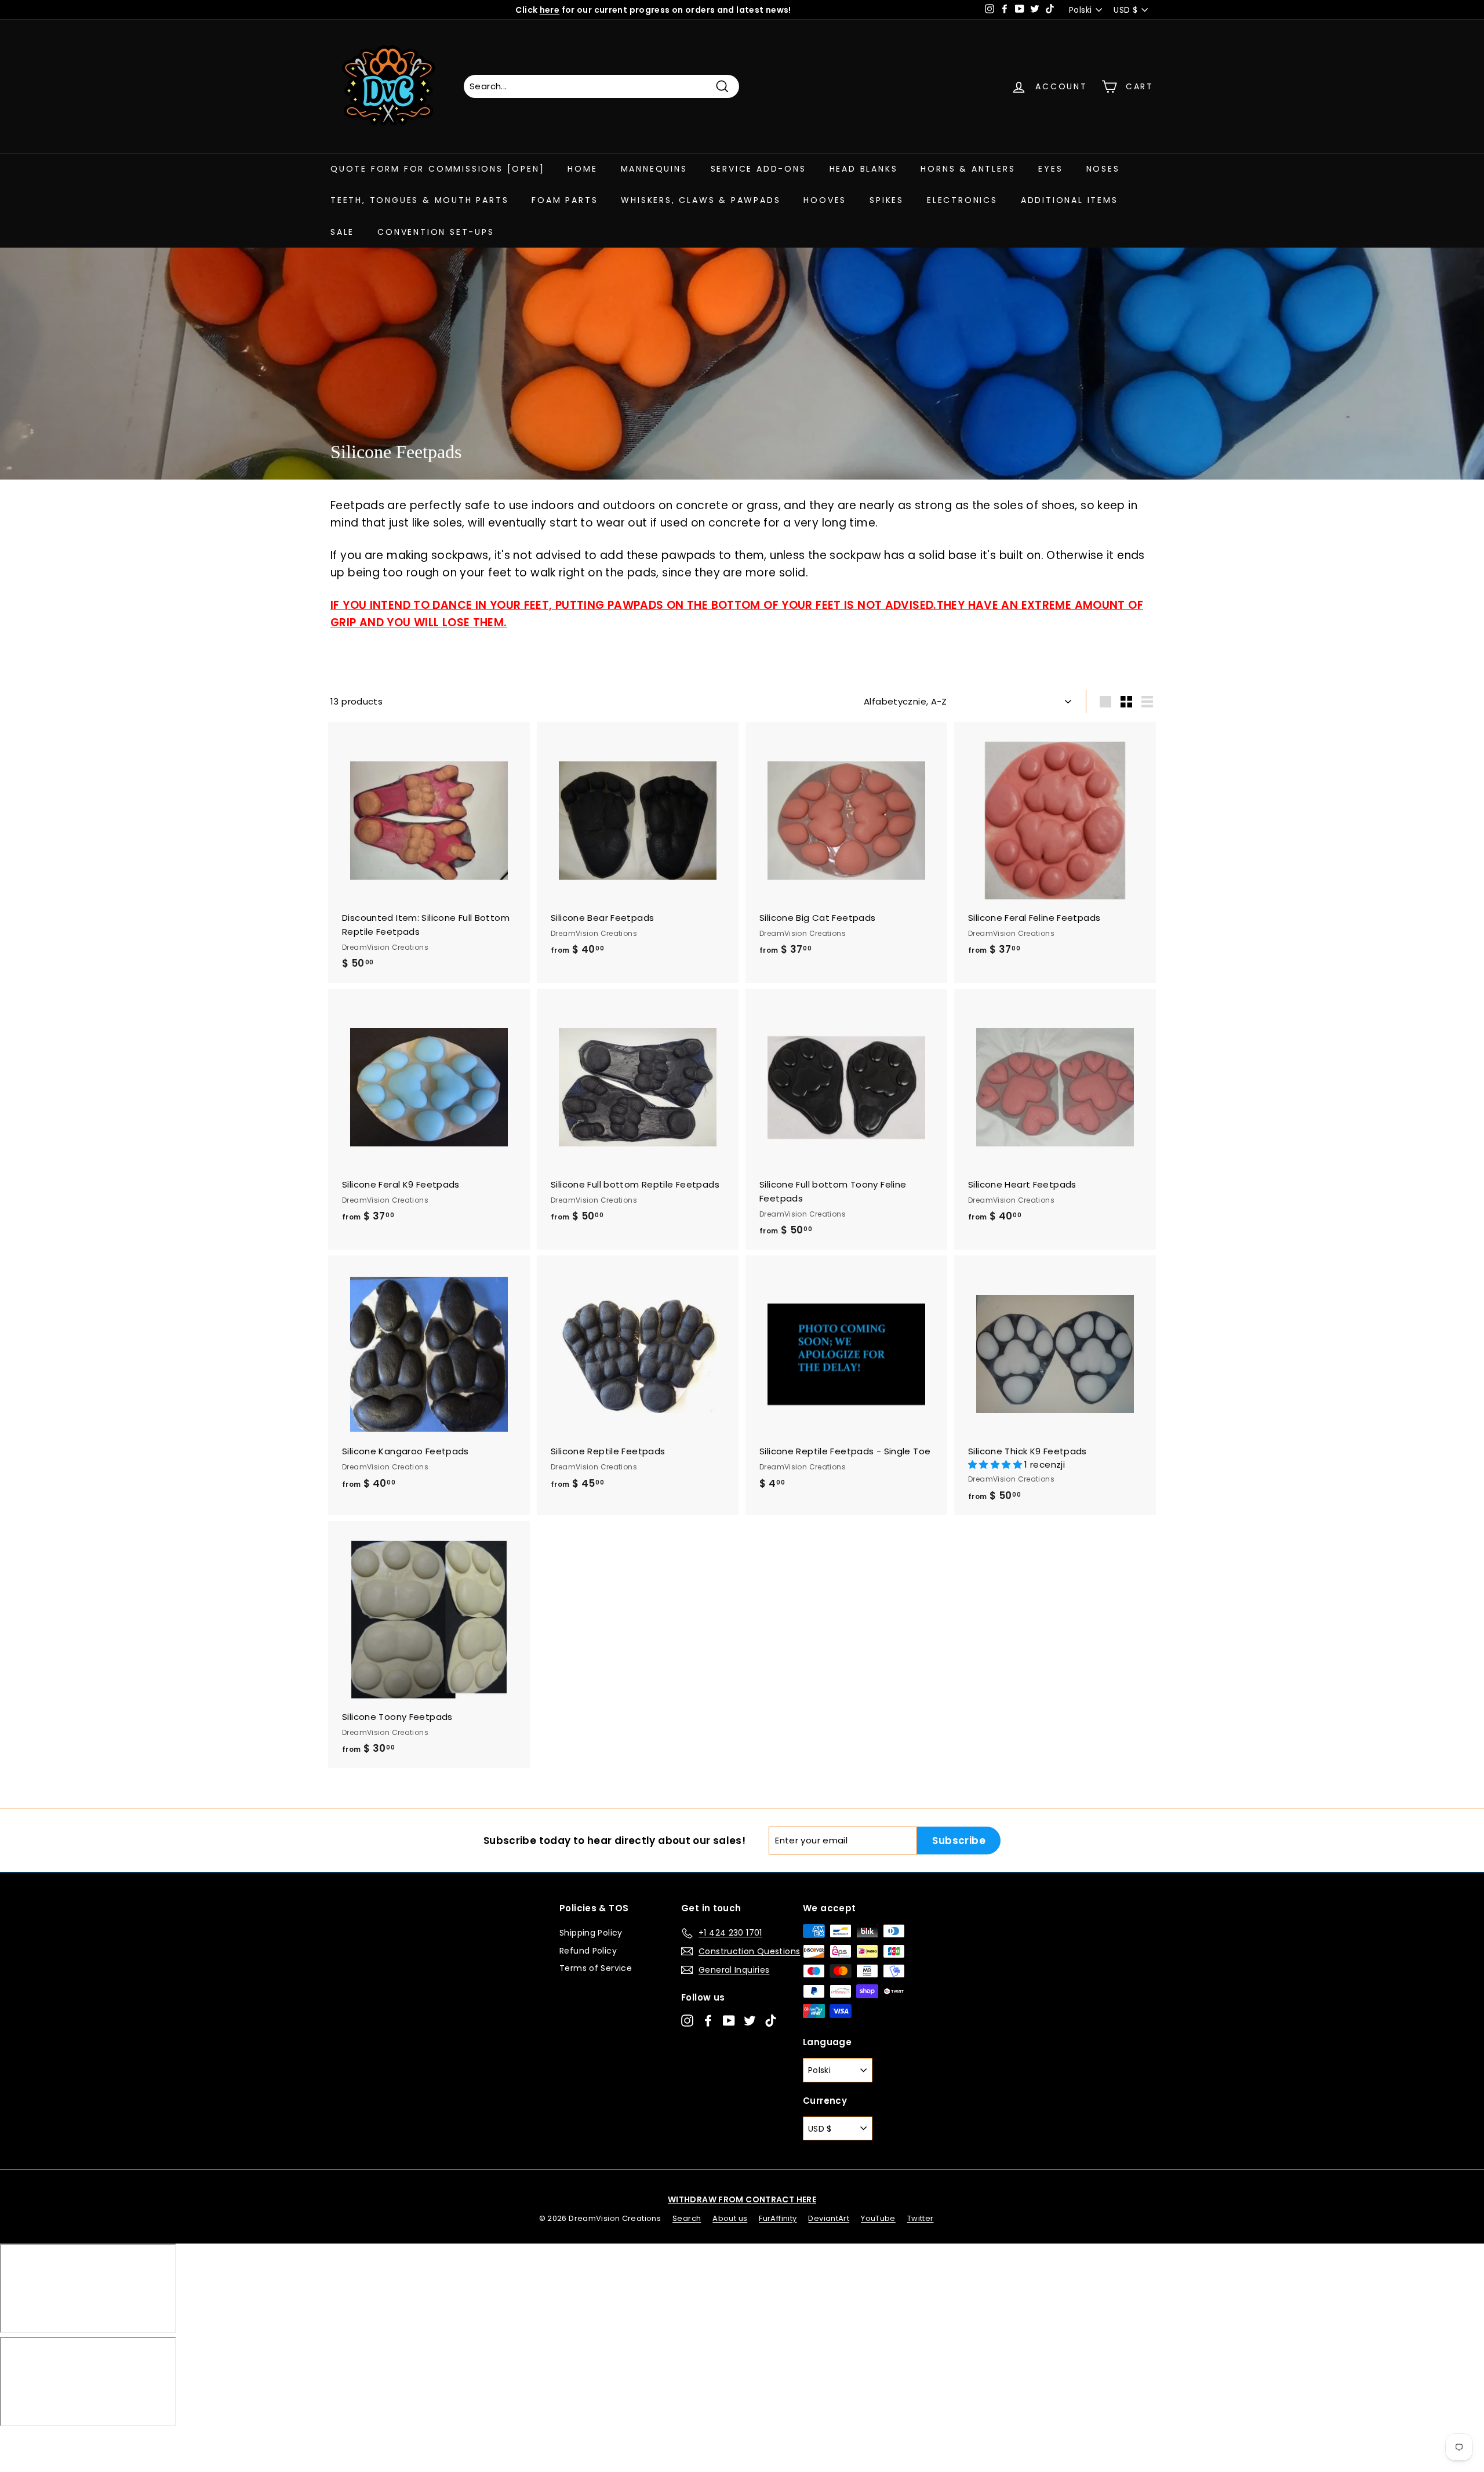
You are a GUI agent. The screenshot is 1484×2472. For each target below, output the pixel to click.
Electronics (962, 200)
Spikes (887, 200)
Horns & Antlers (968, 169)
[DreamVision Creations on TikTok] (771, 2020)
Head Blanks (864, 169)
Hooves (825, 200)
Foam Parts (565, 200)
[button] (996, 1464)
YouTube (878, 2218)
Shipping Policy (591, 1933)
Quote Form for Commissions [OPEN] (437, 169)
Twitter (921, 2218)
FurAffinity (778, 2218)
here (550, 10)
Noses (1103, 169)
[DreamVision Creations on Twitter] (750, 2020)
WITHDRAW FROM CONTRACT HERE (742, 2199)
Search (687, 2218)
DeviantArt (829, 2218)
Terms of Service (596, 1968)
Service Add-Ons (759, 169)
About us (730, 2218)
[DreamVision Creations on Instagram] (687, 2020)
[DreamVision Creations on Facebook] (708, 2020)
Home (582, 169)
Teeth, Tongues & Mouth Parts (419, 200)
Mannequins (654, 169)
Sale (342, 232)
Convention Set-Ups (436, 232)
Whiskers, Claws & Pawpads (701, 200)
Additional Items (1070, 200)
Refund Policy (588, 1951)
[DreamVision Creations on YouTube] (729, 2020)
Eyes (1050, 169)
